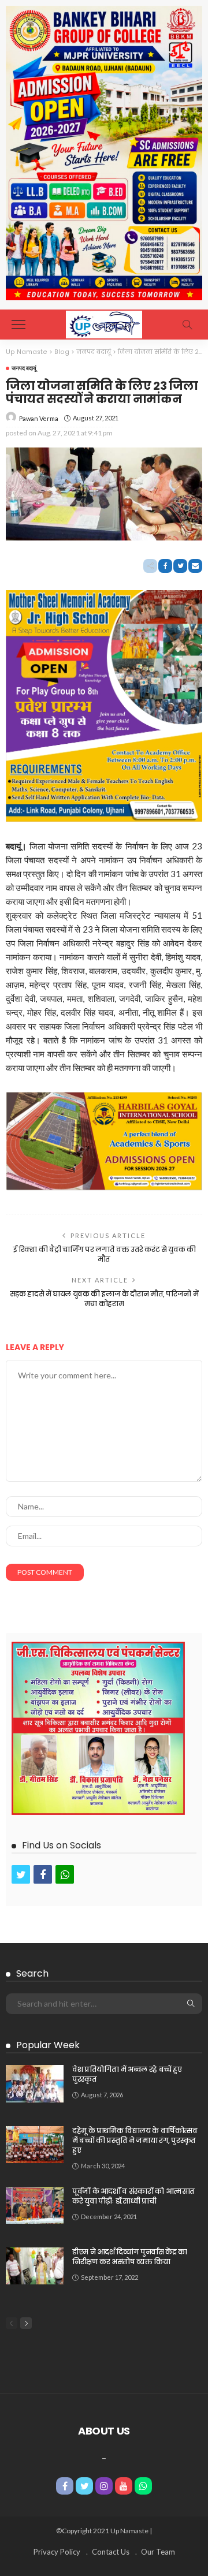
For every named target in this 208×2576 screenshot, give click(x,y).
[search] (187, 325)
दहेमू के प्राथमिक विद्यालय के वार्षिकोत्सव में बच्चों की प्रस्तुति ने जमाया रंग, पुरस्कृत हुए (135, 2140)
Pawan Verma (39, 418)
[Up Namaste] (104, 323)
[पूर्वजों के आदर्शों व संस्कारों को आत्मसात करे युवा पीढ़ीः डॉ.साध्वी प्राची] (35, 2205)
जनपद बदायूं (24, 368)
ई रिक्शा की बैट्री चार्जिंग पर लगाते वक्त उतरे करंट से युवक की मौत (104, 1254)
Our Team (158, 2552)
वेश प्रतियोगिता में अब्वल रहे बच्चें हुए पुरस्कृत (127, 2074)
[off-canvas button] (18, 325)
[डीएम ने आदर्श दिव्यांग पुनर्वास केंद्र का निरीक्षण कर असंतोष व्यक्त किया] (35, 2266)
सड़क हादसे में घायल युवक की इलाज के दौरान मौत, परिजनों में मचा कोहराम (104, 1299)
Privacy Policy (57, 2552)
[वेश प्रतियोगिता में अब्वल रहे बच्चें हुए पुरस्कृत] (35, 2084)
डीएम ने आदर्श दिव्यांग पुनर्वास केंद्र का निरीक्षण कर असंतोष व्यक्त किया (130, 2257)
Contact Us (111, 2552)
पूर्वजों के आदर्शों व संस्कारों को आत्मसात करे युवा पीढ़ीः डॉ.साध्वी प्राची (133, 2196)
